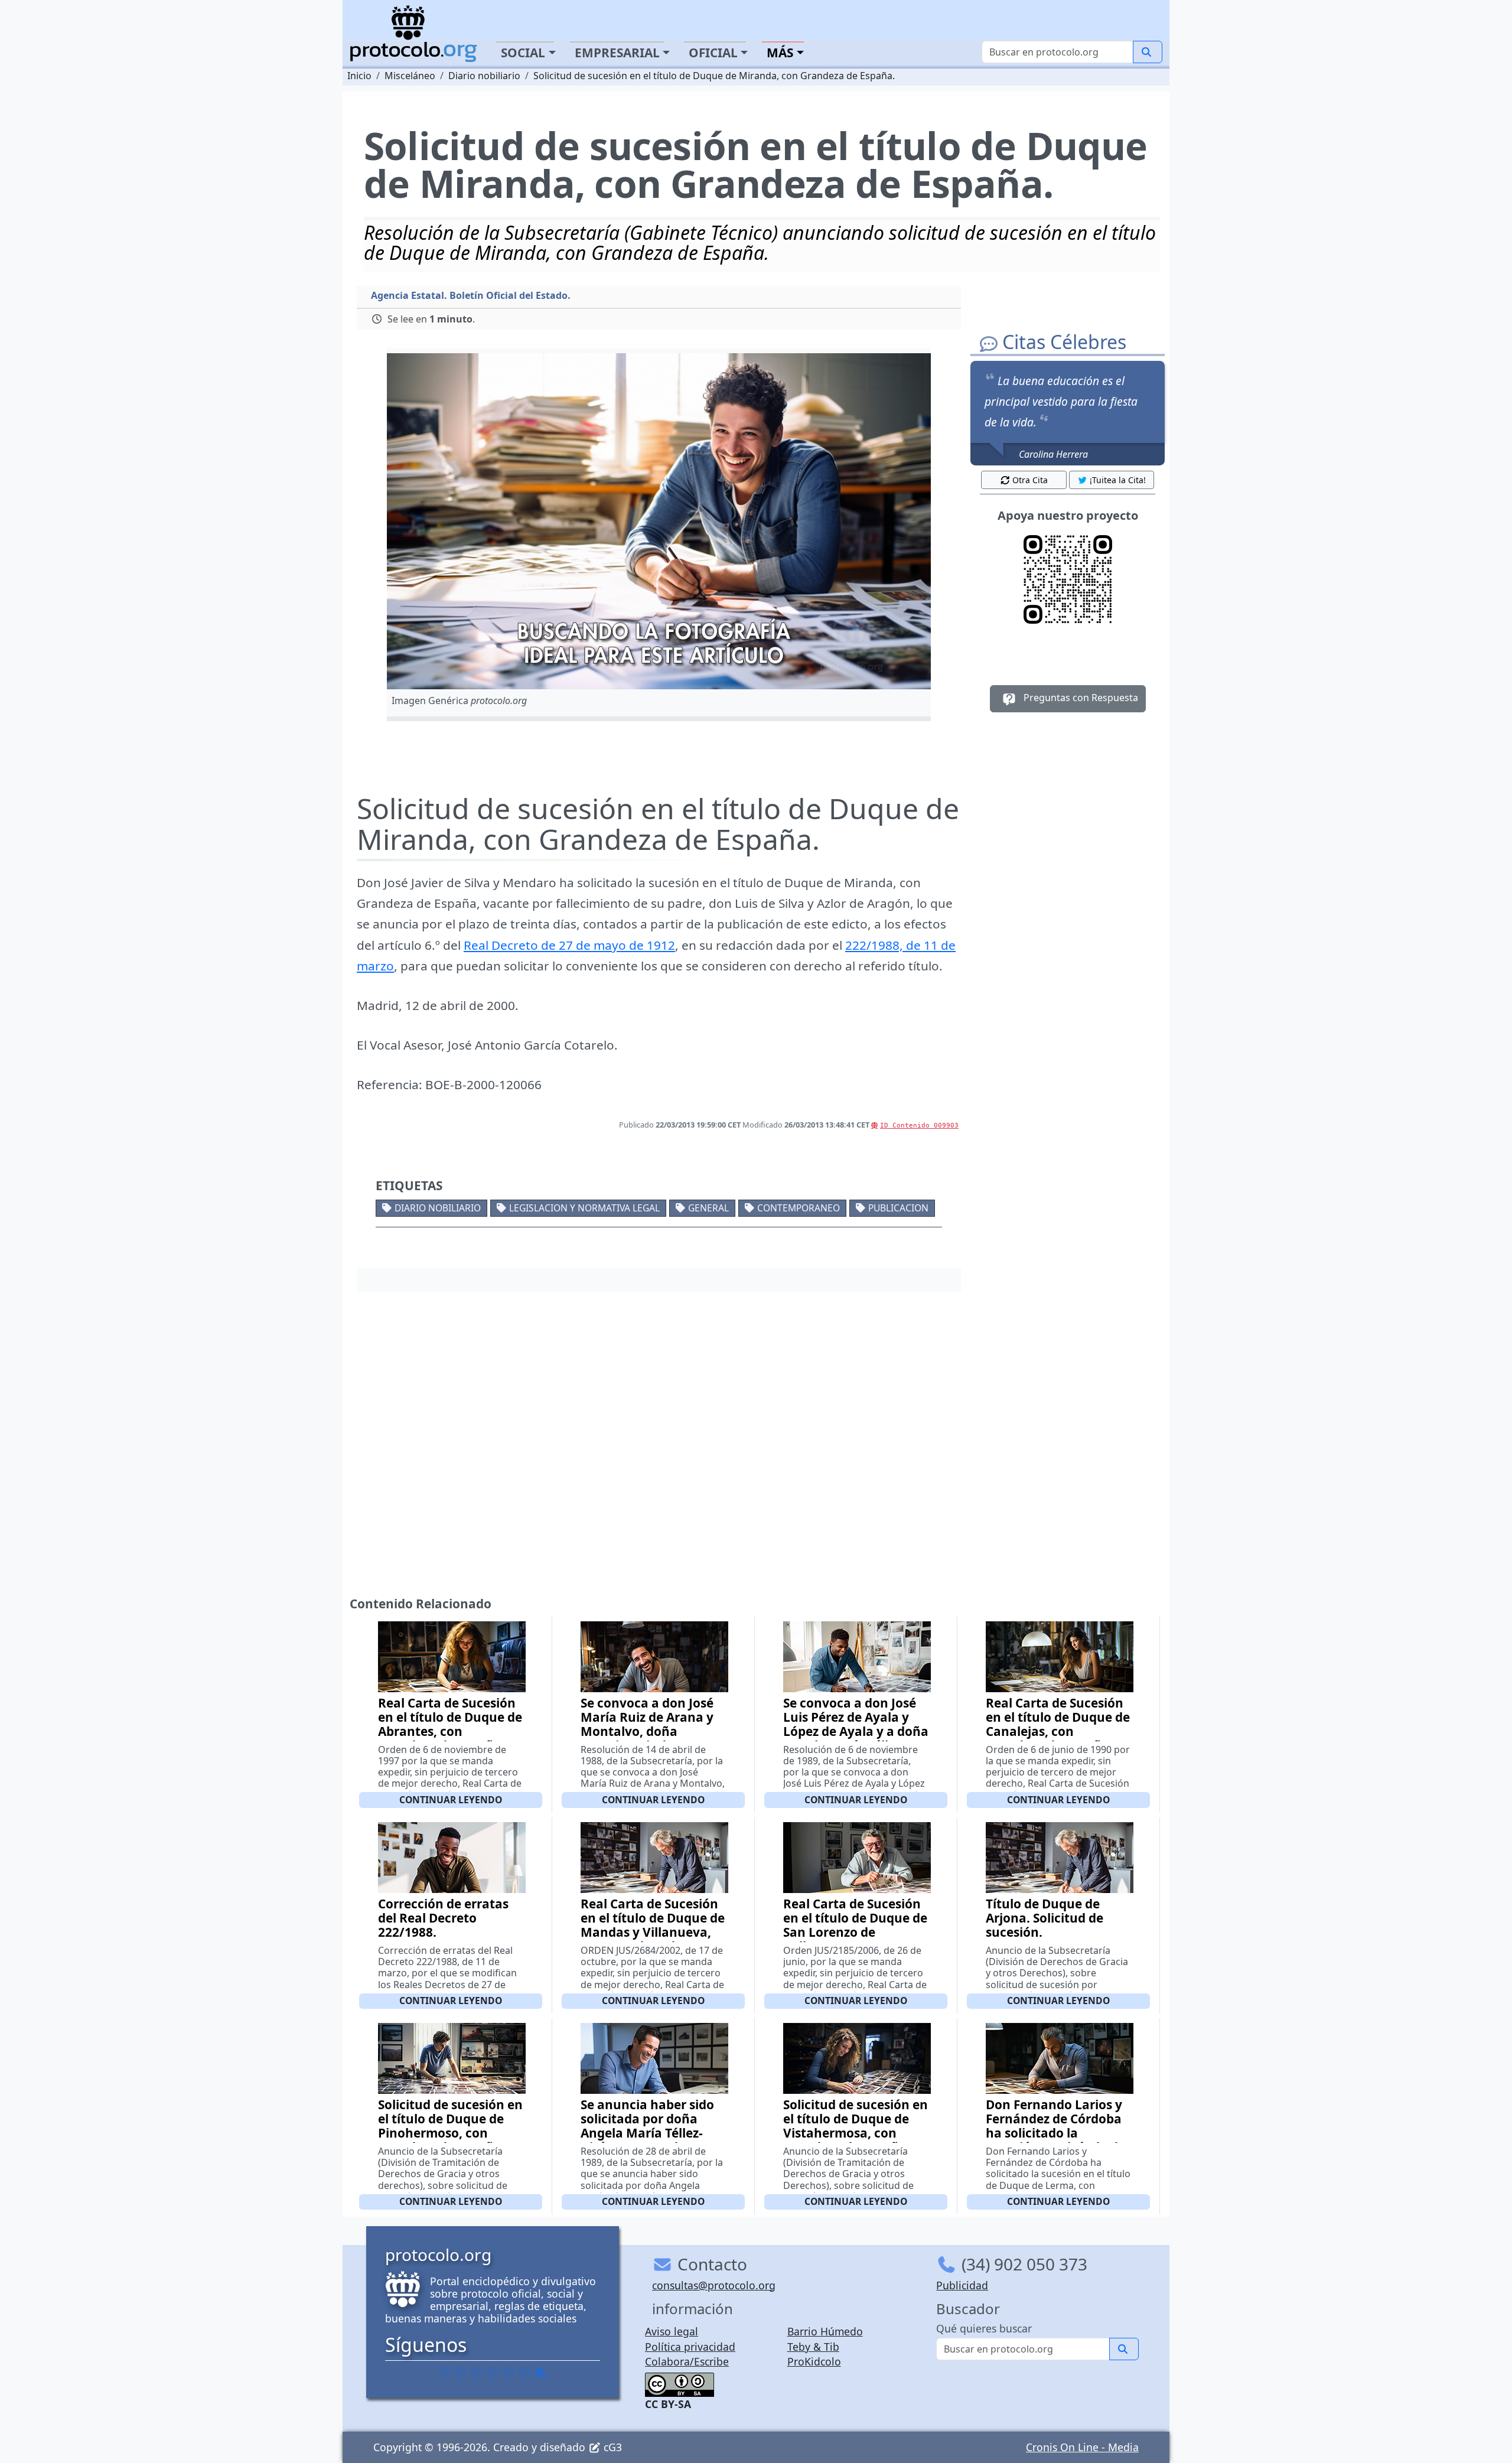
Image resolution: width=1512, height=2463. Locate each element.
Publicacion (898, 1208)
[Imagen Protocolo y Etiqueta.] (659, 521)
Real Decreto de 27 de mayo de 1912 (569, 945)
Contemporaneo (799, 1208)
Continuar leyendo (451, 1800)
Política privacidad (690, 2347)
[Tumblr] (493, 2373)
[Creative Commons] (680, 2383)
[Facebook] (445, 2373)
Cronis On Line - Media (1082, 2447)
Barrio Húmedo (825, 2331)
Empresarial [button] (617, 53)
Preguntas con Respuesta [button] (1080, 698)
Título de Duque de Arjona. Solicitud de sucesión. (1045, 1918)
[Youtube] (524, 2373)
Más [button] (780, 53)
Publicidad (962, 2285)
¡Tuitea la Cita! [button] (1118, 480)
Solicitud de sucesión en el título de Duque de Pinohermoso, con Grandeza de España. (450, 2126)
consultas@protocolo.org (714, 2285)
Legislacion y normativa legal (584, 1208)
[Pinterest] (477, 2373)
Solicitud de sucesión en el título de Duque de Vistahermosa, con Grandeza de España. (856, 2126)
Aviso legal (672, 2331)
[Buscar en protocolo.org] (1148, 52)
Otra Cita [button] (1030, 480)
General (708, 1208)
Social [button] (523, 53)
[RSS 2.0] (540, 2373)
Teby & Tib (813, 2347)
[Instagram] (509, 2373)
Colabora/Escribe (687, 2361)
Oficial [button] (713, 53)
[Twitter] (461, 2373)
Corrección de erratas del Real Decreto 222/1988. (443, 1918)
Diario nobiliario (438, 1208)
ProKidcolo (814, 2361)
